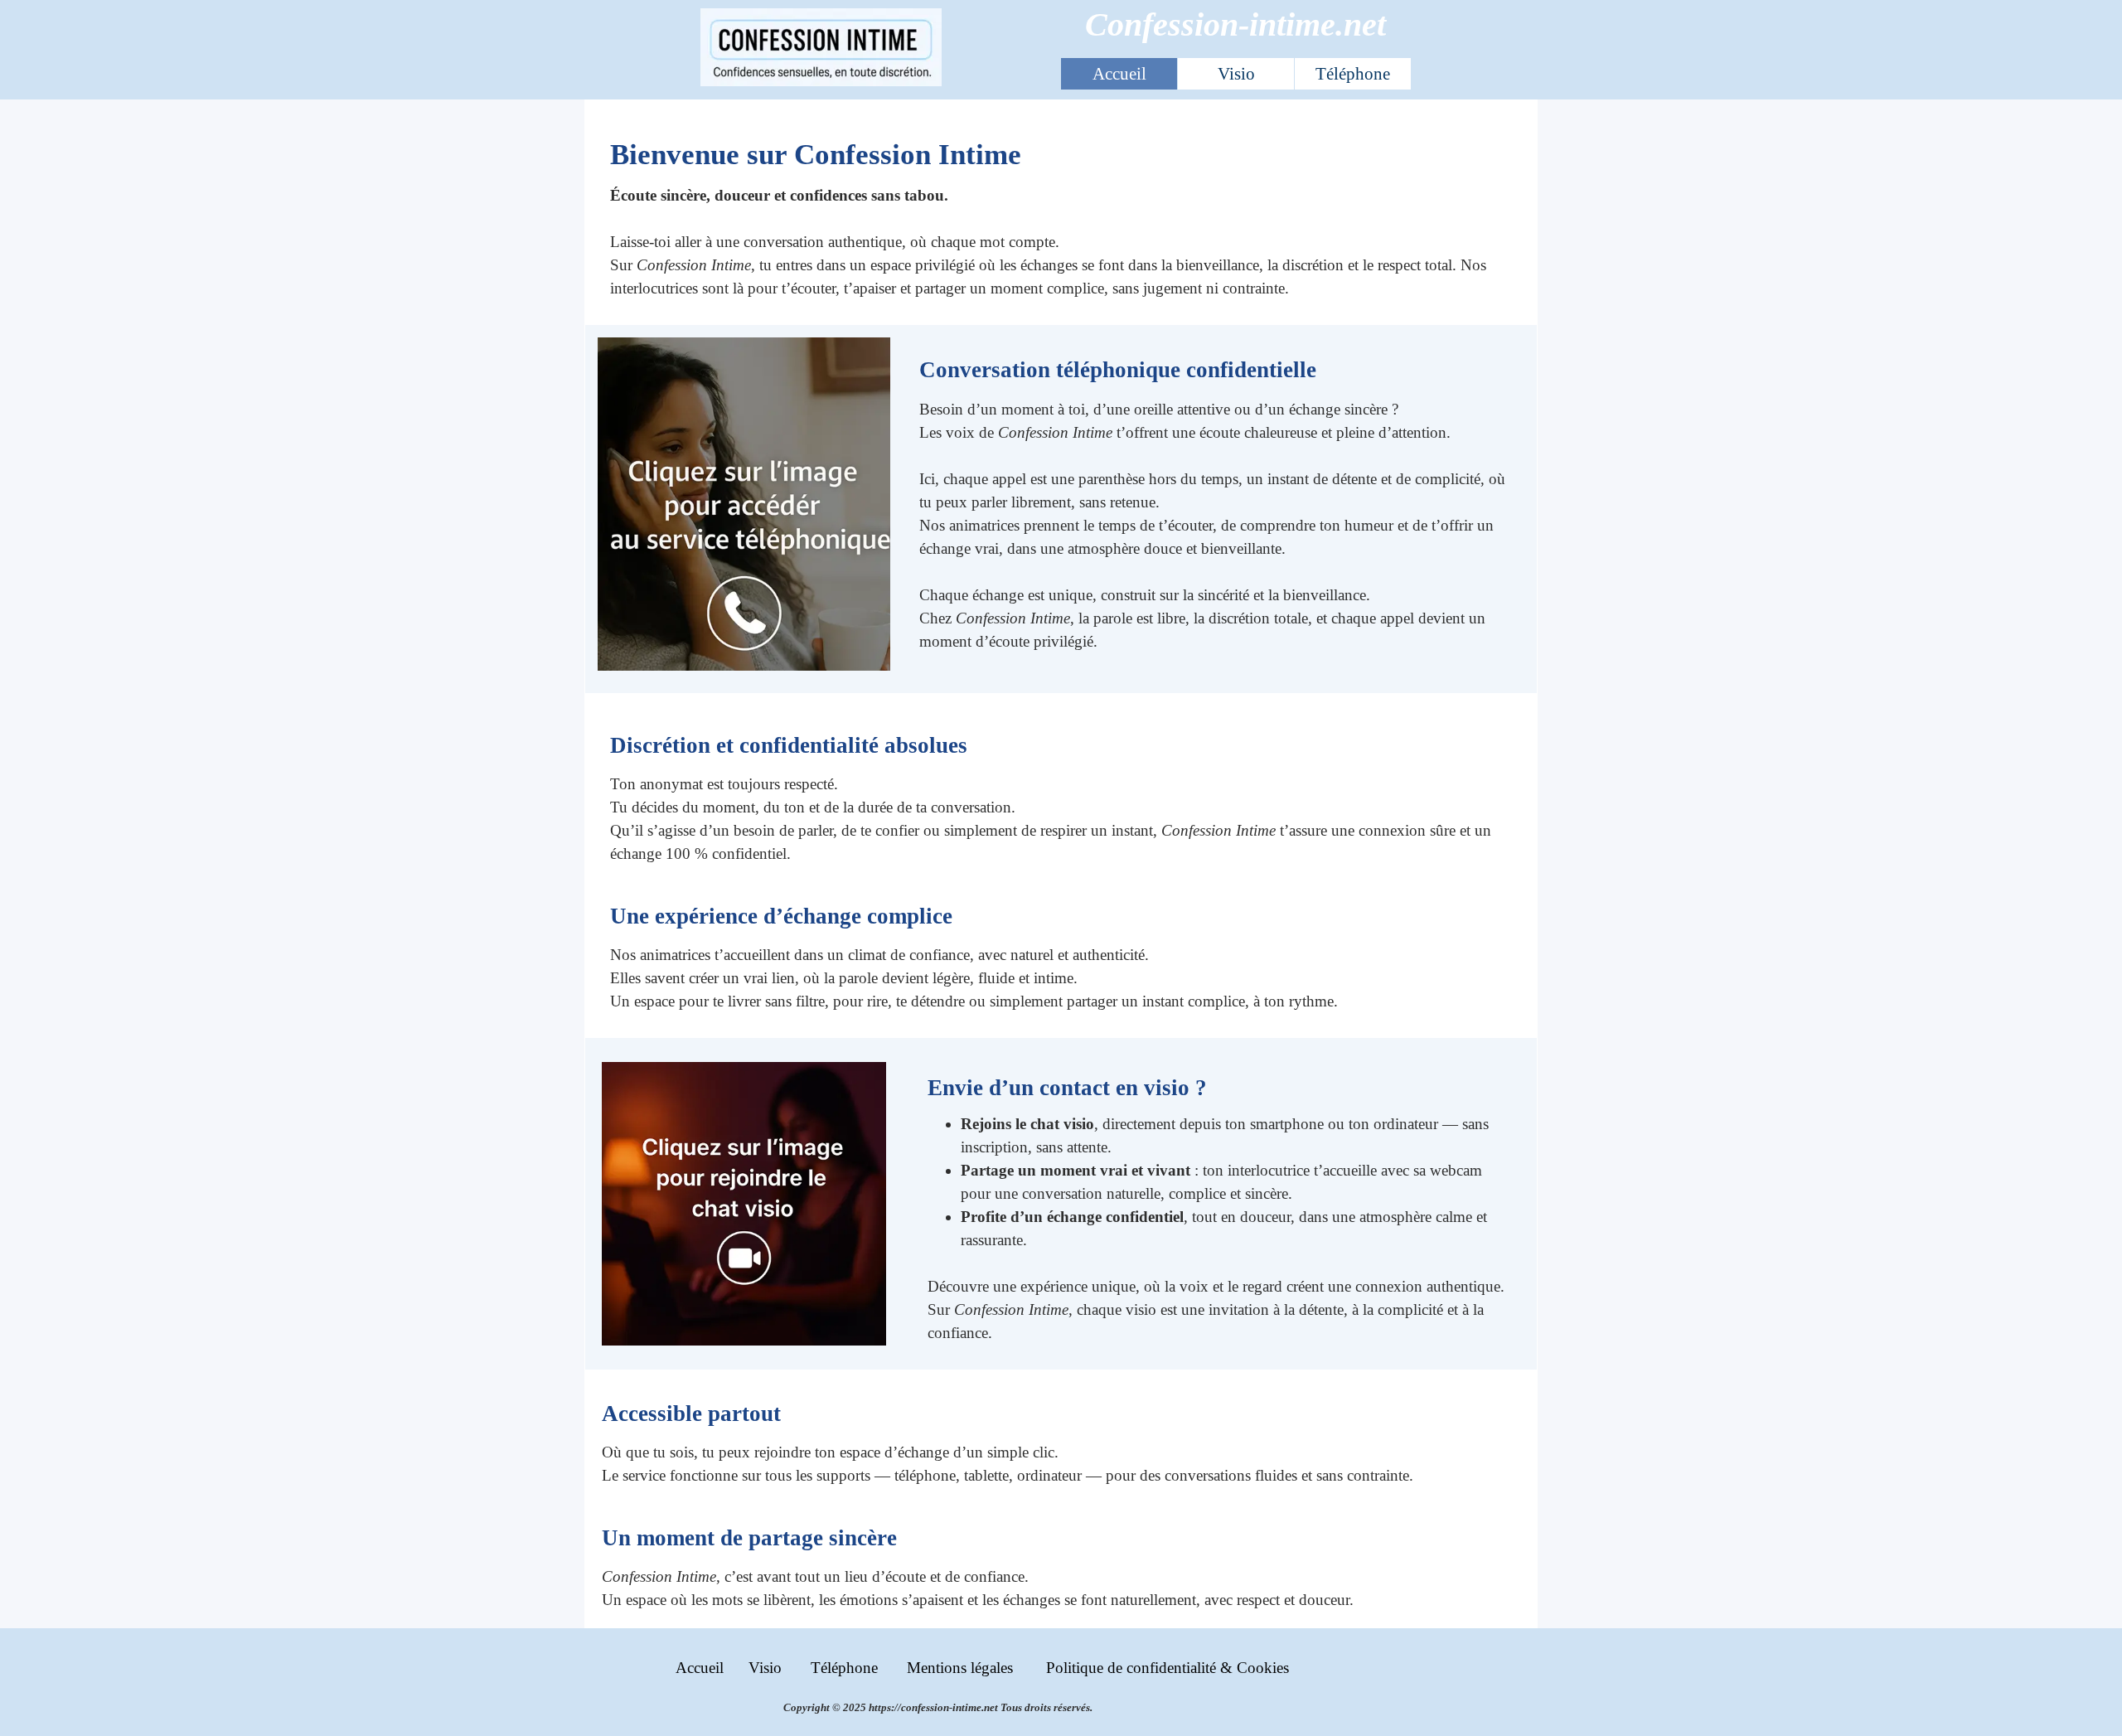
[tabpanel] (1061, 216)
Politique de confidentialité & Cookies (1168, 1668)
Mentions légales (960, 1668)
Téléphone (1353, 74)
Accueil (1119, 74)
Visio (1236, 74)
